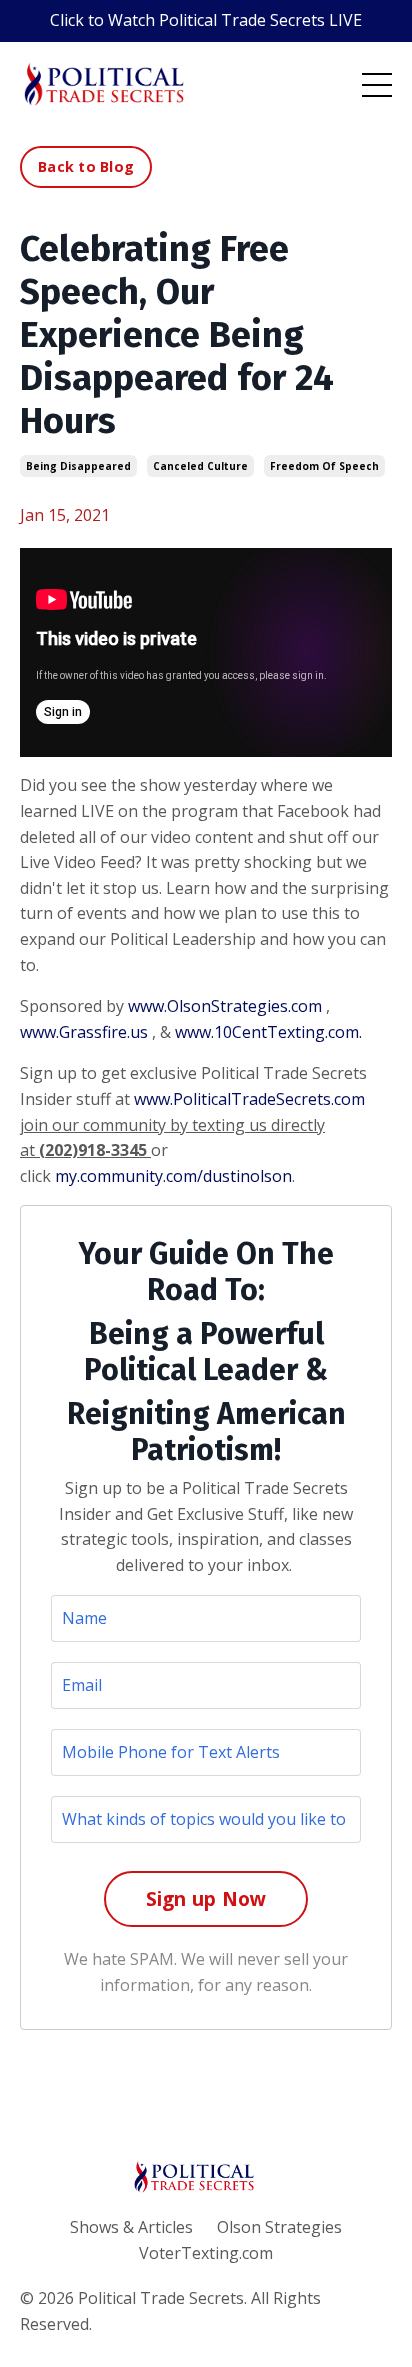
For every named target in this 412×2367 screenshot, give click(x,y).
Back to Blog (86, 166)
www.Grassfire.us (84, 1032)
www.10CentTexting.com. (268, 1032)
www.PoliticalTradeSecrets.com (249, 1099)
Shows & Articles (131, 2227)
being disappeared (78, 466)
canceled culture (200, 466)
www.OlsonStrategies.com (225, 1006)
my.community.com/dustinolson (173, 1176)
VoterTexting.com (206, 2253)
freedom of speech (324, 466)
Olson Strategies (279, 2227)
